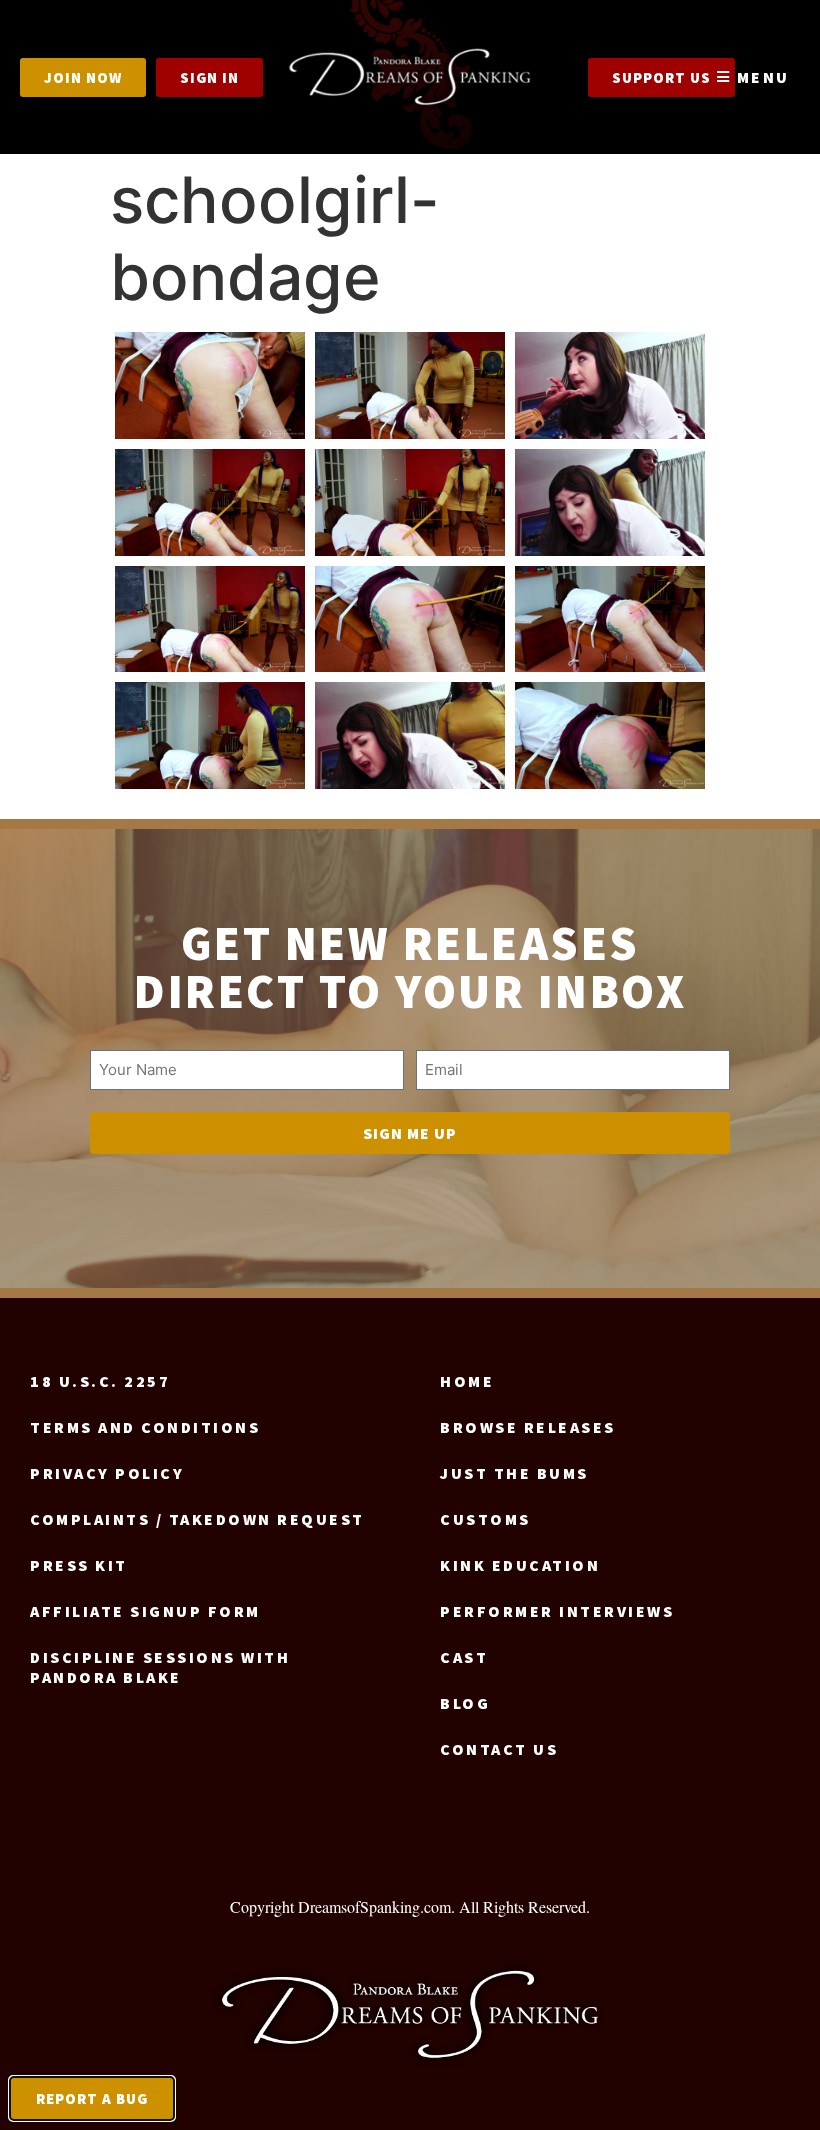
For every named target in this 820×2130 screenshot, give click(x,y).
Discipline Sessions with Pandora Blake (160, 1667)
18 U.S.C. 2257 (100, 1381)
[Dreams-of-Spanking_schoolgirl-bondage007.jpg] (210, 619)
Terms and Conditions (145, 1427)
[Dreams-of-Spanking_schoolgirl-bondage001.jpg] (210, 385)
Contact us (499, 1749)
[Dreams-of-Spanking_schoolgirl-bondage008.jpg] (410, 619)
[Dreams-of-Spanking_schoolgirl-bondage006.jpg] (610, 502)
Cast (464, 1657)
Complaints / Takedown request (197, 1519)
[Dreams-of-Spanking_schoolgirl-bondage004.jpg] (210, 502)
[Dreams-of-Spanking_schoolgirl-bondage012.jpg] (610, 735)
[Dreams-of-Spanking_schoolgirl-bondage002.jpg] (410, 385)
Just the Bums (514, 1473)
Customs (485, 1519)
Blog (465, 1703)
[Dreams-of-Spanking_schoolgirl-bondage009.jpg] (610, 619)
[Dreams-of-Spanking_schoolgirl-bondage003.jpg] (610, 385)
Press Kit (79, 1565)
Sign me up (410, 1133)
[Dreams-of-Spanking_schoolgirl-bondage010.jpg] (210, 735)
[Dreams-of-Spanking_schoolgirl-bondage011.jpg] (410, 735)
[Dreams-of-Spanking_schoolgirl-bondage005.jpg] (410, 502)
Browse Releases (528, 1427)
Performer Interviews (557, 1611)
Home (467, 1381)
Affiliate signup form (145, 1611)
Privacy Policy (107, 1473)
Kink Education (520, 1565)
